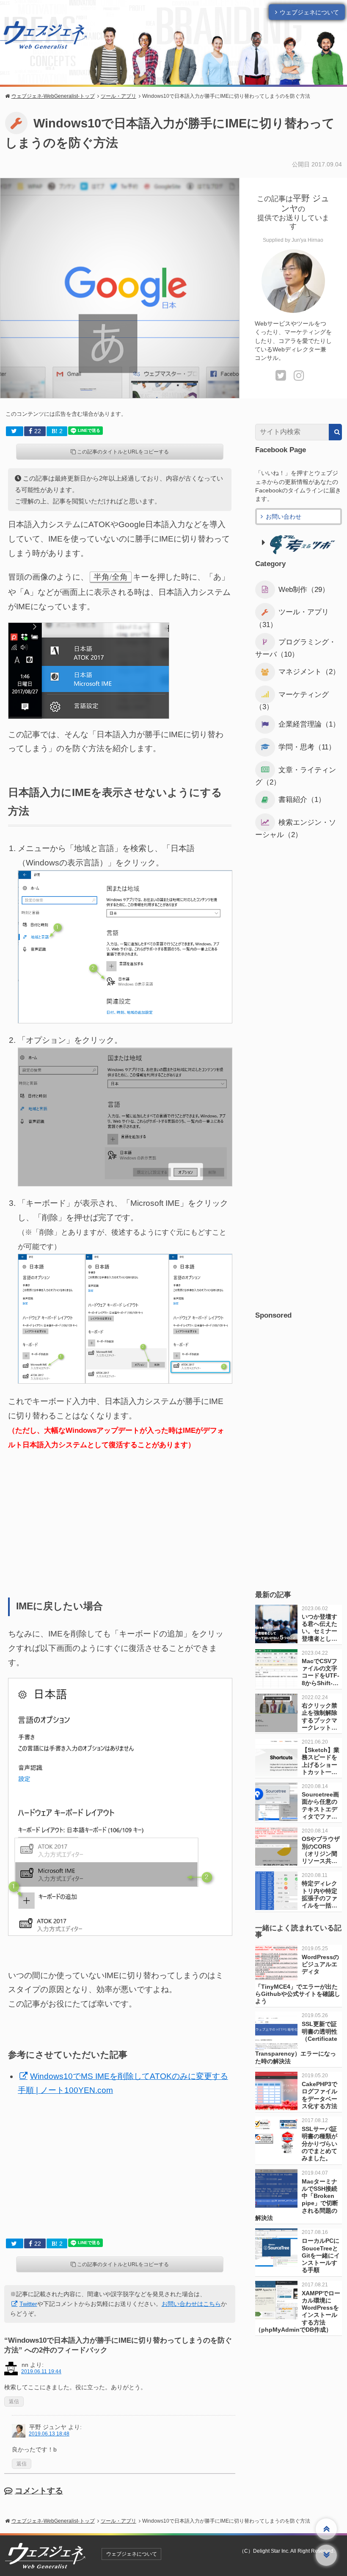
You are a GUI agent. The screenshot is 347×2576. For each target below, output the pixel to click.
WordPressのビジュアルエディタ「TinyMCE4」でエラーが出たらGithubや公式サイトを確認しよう (298, 1979)
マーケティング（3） (292, 701)
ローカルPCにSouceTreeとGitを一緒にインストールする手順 (321, 2255)
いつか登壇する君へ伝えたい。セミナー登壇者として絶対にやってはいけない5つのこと (321, 1639)
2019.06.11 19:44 (41, 2371)
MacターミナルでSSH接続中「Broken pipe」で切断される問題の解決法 (297, 2200)
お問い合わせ (284, 517)
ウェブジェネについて (309, 12)
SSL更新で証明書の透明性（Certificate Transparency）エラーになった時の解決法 (296, 2042)
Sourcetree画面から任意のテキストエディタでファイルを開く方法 (320, 1809)
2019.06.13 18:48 (49, 2434)
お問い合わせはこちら (191, 2304)
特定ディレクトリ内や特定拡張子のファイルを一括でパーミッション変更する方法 (319, 1905)
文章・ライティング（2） (296, 776)
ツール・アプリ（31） (292, 618)
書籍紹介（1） (302, 800)
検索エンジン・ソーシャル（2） (296, 829)
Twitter (28, 2304)
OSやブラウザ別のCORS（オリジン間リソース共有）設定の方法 (321, 1857)
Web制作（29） (304, 590)
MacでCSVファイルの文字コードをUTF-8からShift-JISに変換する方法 (321, 1679)
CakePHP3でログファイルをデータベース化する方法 (319, 2095)
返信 (14, 2402)
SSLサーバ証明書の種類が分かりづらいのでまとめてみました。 (319, 2143)
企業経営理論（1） (309, 725)
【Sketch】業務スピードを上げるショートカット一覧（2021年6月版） (321, 1768)
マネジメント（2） (309, 672)
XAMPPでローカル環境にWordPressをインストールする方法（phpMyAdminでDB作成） (298, 2311)
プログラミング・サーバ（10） (296, 648)
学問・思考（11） (307, 747)
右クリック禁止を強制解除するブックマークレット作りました (319, 1720)
